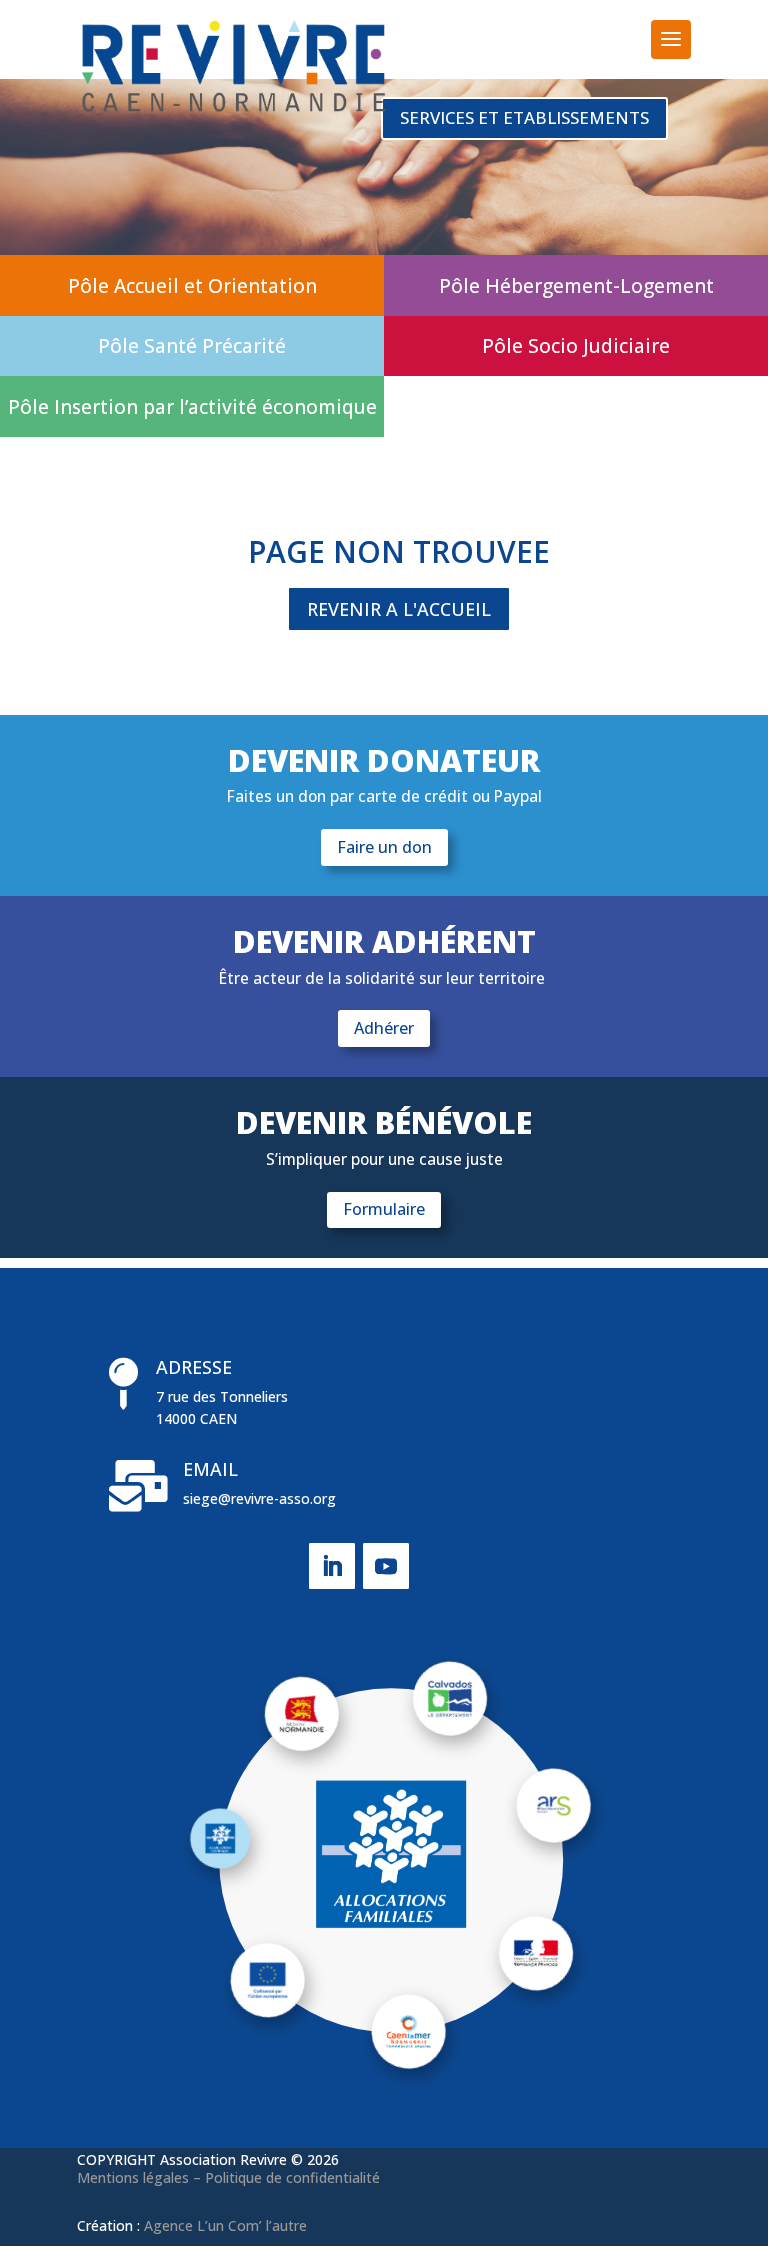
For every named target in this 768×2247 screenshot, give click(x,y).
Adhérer (384, 1028)
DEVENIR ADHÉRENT (384, 944)
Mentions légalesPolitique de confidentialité (228, 2177)
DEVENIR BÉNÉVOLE (384, 1125)
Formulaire (384, 1209)
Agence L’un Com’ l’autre (225, 2225)
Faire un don (384, 847)
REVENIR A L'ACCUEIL (399, 609)
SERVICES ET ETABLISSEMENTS (524, 117)
